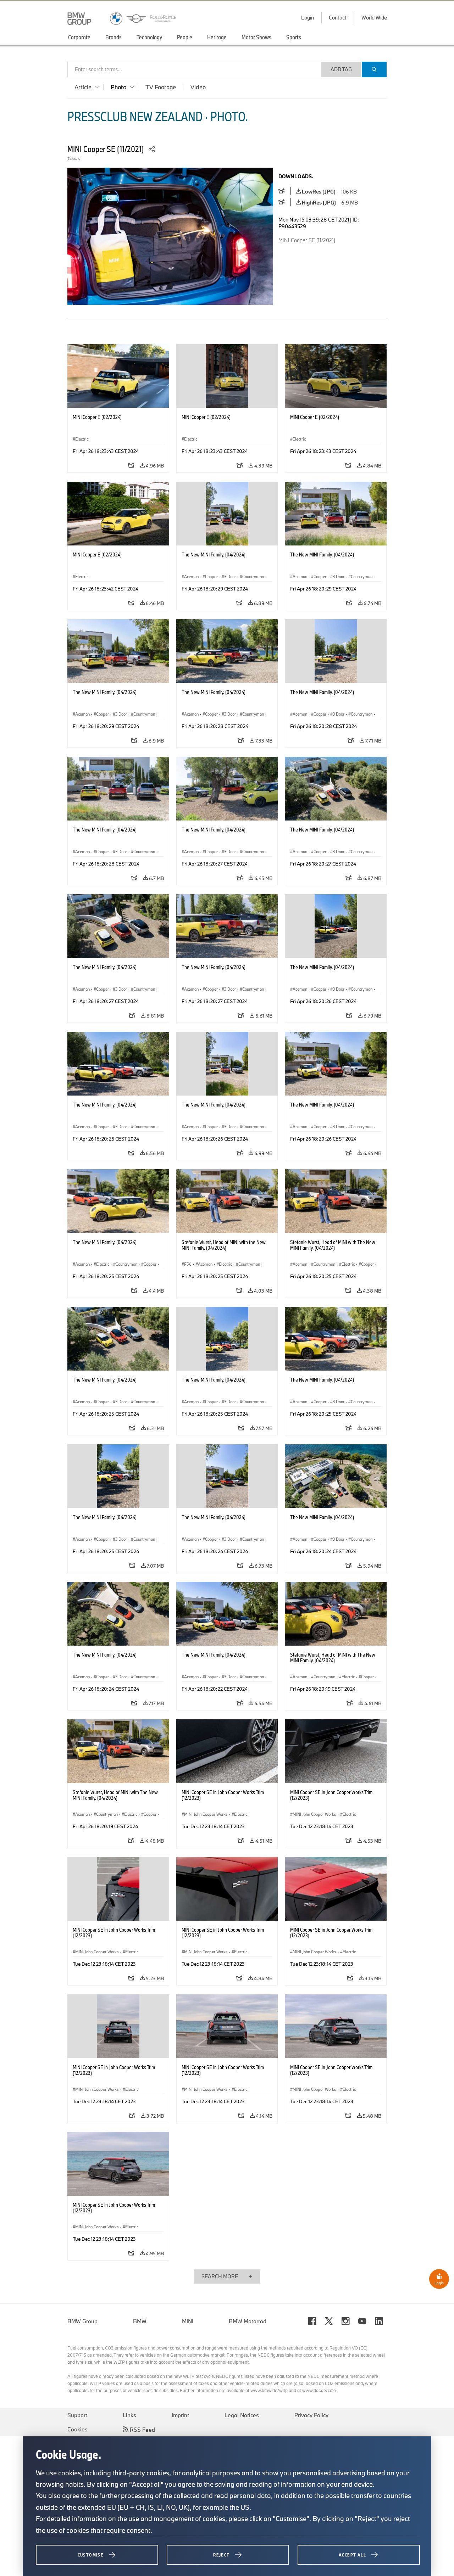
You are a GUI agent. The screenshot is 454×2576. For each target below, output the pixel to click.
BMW (140, 2321)
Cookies (77, 2429)
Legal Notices (242, 2415)
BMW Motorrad (248, 2321)
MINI (188, 2321)
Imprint (180, 2415)
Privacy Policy (311, 2415)
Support (77, 2415)
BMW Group (82, 2321)
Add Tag (341, 69)
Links (129, 2415)
